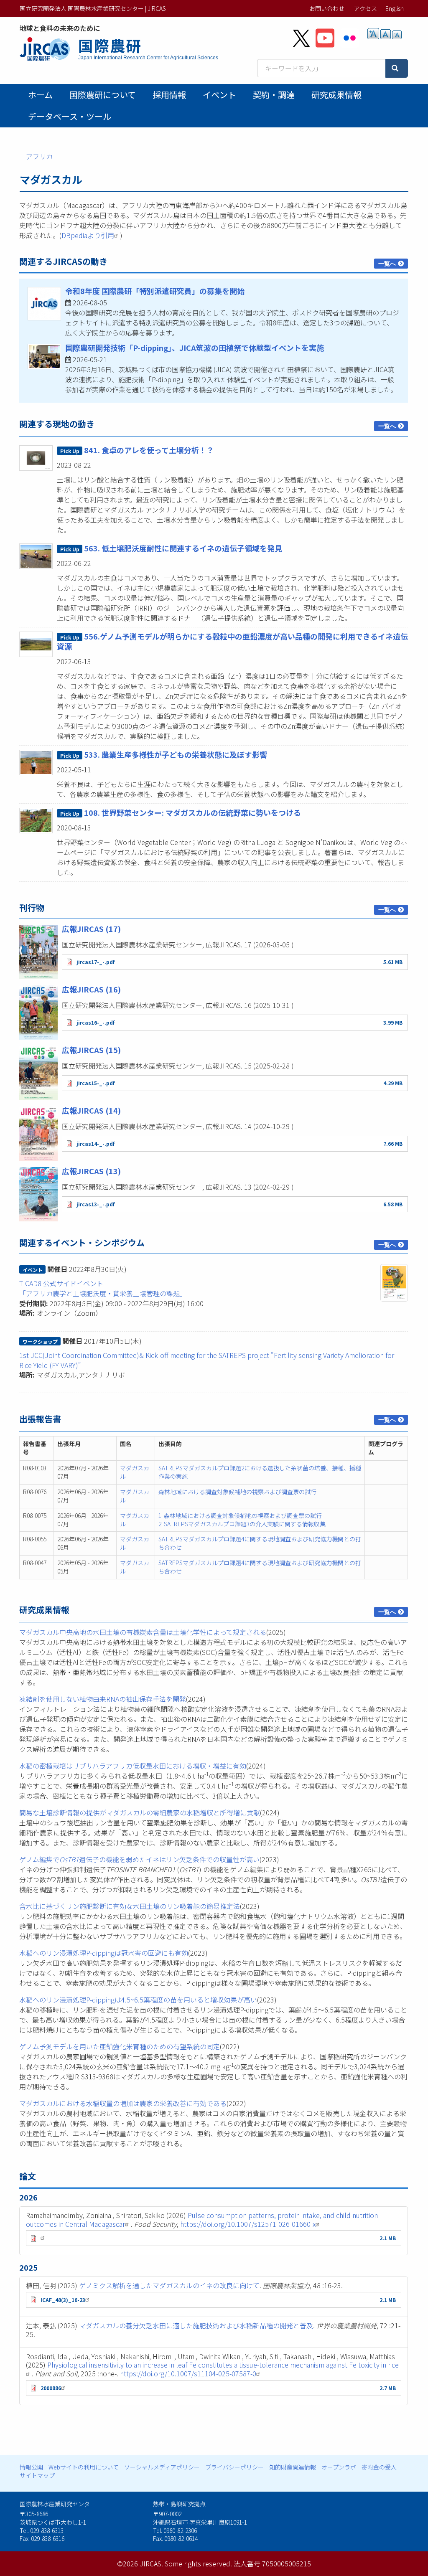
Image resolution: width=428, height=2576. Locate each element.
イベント (219, 95)
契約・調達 (274, 95)
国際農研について (103, 95)
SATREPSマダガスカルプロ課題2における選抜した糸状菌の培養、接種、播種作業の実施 (260, 1472)
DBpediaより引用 (88, 235)
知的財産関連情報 (293, 2467)
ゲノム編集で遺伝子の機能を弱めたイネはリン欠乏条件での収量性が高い (139, 1859)
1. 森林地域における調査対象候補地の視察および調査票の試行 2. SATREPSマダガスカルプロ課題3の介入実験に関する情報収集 (242, 1520)
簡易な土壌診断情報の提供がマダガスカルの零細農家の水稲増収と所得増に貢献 (140, 1812)
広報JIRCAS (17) (91, 929)
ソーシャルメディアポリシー (162, 2467)
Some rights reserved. (198, 2563)
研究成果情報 (336, 95)
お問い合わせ (327, 8)
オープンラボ (339, 2467)
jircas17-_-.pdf (96, 962)
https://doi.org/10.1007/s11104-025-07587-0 (188, 2373)
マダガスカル (135, 1472)
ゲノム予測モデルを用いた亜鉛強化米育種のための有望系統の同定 (120, 2046)
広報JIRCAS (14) (91, 1110)
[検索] (397, 68)
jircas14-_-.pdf (96, 1143)
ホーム (40, 95)
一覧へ (387, 264)
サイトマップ (37, 2475)
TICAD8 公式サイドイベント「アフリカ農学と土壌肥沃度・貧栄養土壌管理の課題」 (103, 1288)
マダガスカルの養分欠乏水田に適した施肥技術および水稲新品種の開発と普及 (196, 2325)
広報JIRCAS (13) (91, 1171)
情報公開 (31, 2467)
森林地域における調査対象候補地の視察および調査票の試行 (237, 1492)
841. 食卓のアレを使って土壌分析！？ (149, 450)
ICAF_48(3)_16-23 (63, 2300)
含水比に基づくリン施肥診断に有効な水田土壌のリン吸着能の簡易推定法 (130, 1906)
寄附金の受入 (379, 2467)
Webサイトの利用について (84, 2467)
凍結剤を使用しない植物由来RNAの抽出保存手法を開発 (103, 1699)
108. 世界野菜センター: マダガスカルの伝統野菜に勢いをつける (192, 812)
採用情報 (169, 95)
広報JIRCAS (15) (91, 1050)
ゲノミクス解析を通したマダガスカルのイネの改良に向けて (169, 2285)
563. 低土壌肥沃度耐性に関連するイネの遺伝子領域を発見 (183, 548)
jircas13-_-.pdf (96, 1204)
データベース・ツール (70, 116)
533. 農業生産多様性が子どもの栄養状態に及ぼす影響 (176, 754)
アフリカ (39, 156)
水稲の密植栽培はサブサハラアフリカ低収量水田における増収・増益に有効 (133, 1766)
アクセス (366, 8)
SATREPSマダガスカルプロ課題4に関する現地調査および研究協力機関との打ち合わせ (260, 1543)
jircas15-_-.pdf (96, 1083)
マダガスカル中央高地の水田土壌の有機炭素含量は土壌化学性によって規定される (143, 1632)
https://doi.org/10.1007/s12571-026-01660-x (248, 2224)
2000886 (51, 2388)
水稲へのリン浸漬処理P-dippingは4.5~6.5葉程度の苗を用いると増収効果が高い (138, 2000)
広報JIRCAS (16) (91, 989)
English (395, 8)
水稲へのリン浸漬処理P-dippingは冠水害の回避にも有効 (104, 1953)
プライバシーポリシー (234, 2467)
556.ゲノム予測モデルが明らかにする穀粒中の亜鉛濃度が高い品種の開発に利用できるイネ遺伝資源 (232, 641)
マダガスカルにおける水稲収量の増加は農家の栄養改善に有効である (123, 2103)
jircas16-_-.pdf (96, 1022)
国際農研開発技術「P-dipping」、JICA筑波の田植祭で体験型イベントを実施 (195, 348)
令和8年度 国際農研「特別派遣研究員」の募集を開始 (155, 291)
